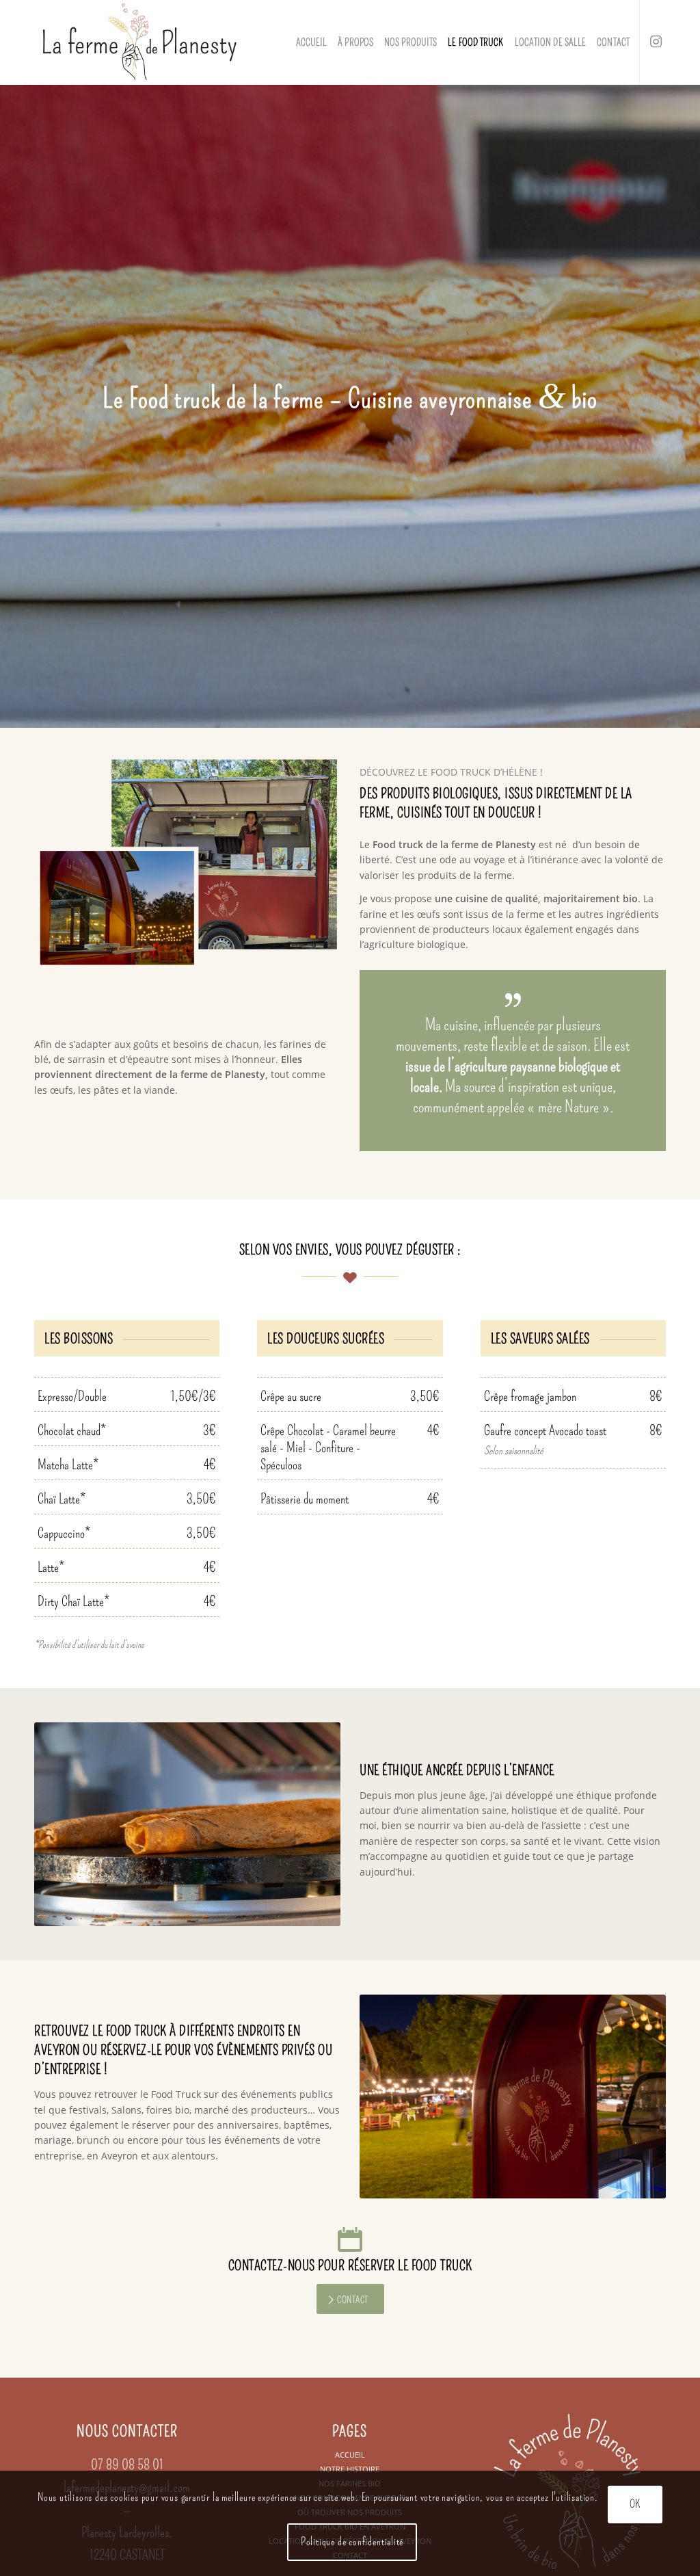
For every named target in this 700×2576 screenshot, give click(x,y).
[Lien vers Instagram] (656, 42)
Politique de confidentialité (352, 2541)
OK (635, 2504)
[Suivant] (310, 1824)
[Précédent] (65, 1824)
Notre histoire (350, 2469)
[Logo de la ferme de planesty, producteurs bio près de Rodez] (139, 42)
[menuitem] (312, 42)
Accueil (350, 2455)
